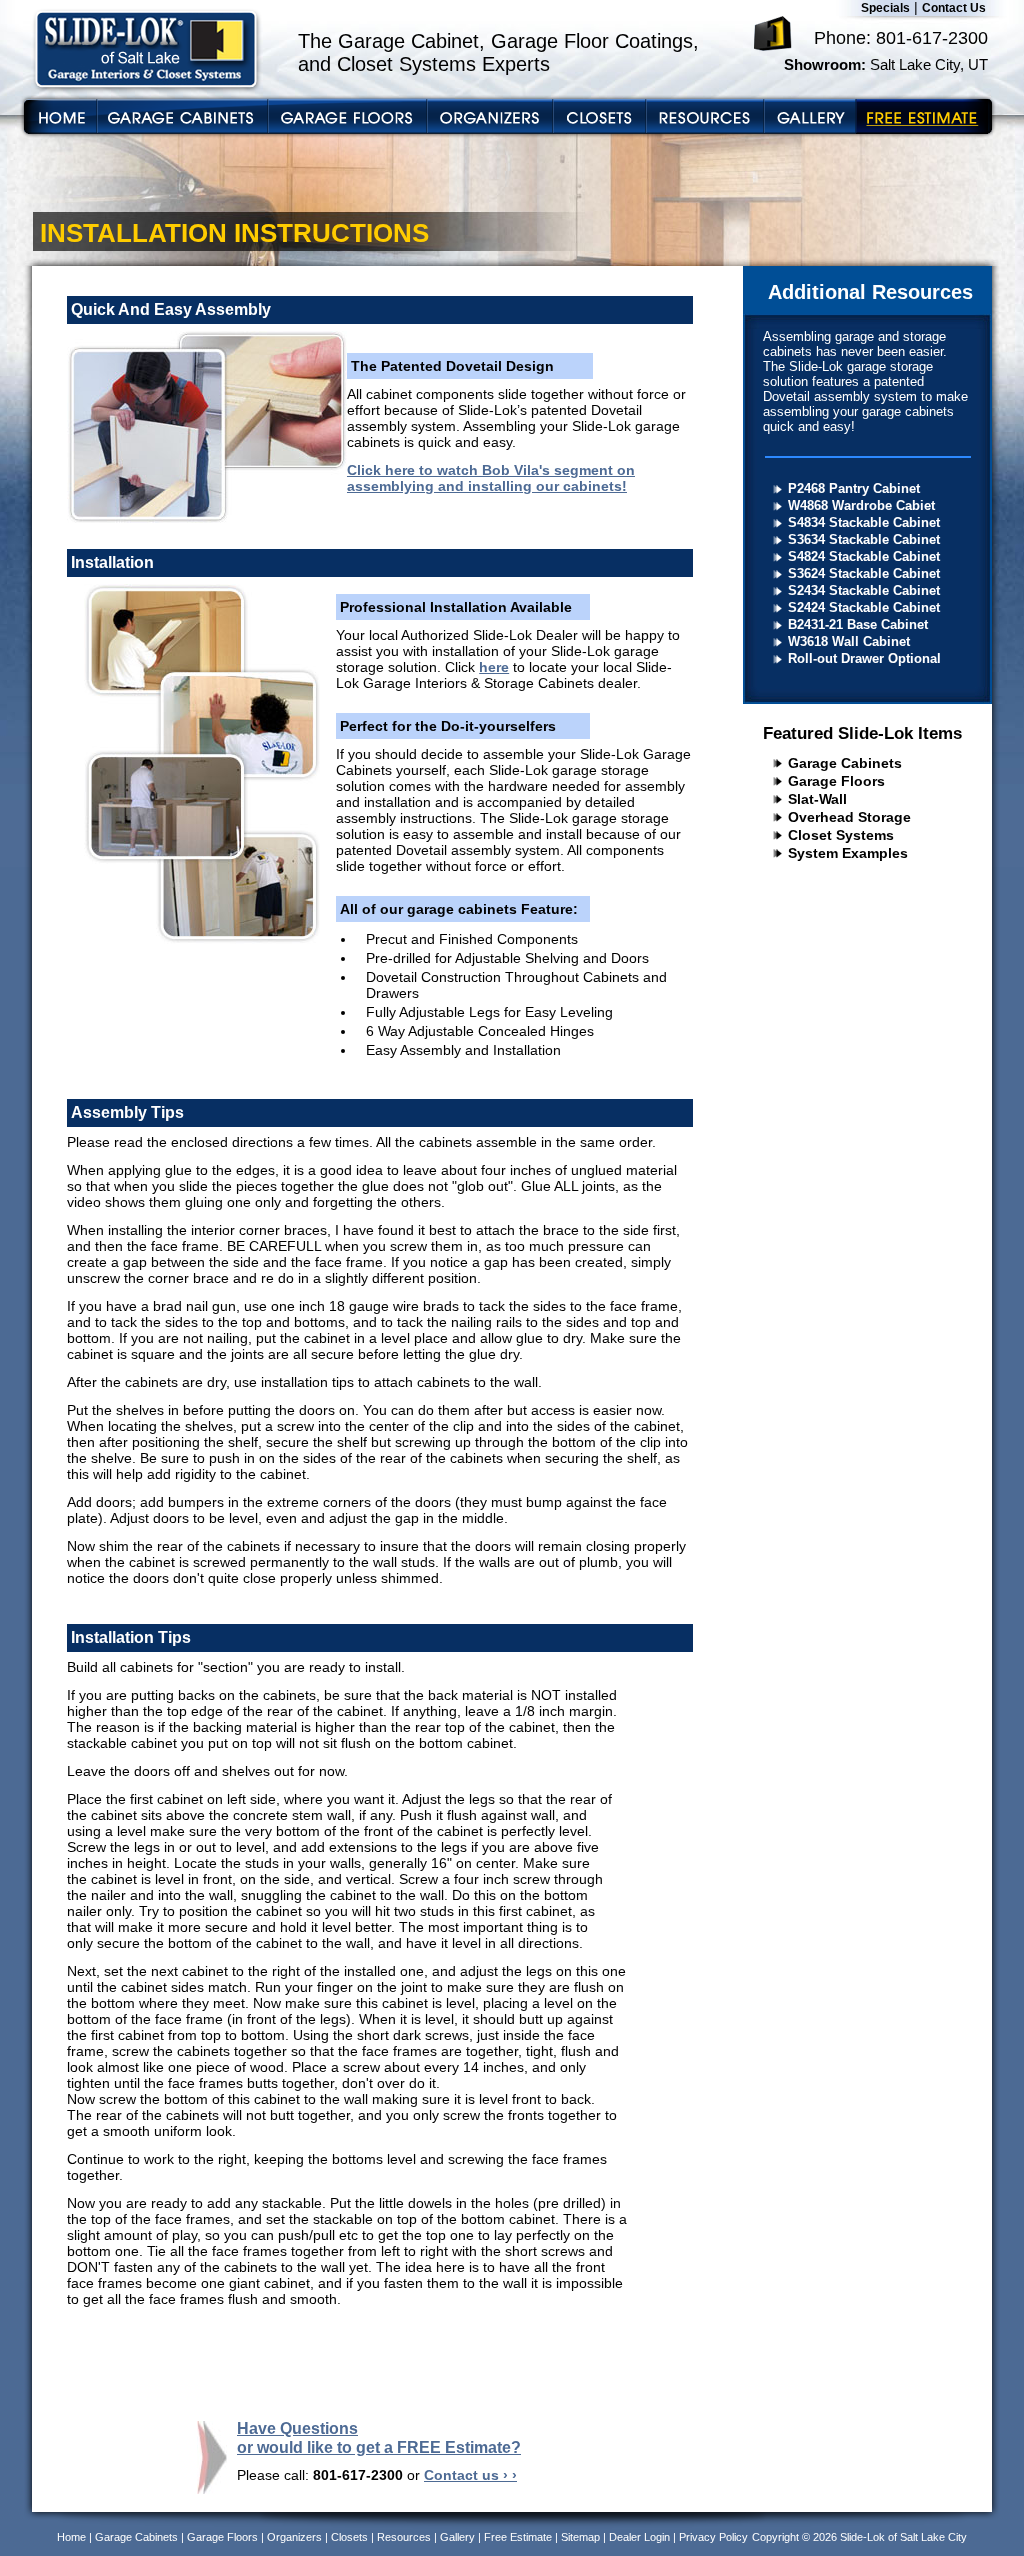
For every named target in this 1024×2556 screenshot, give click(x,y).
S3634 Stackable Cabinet (864, 539)
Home (71, 2537)
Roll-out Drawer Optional (864, 658)
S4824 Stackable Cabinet (864, 556)
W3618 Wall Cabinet (849, 641)
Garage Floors (836, 781)
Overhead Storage (849, 817)
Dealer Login (639, 2537)
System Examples (848, 853)
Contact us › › (470, 2475)
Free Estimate (518, 2537)
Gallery (457, 2537)
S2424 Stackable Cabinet (864, 607)
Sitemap (580, 2537)
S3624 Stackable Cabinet (864, 573)
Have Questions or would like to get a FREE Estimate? (379, 2437)
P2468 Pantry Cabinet (854, 488)
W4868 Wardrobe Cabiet (861, 505)
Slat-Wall (817, 799)
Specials (885, 8)
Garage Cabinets (845, 763)
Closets (349, 2537)
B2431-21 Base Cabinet (858, 624)
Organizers (294, 2537)
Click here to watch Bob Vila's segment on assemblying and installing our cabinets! (491, 478)
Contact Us (954, 8)
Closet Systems (841, 835)
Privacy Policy (713, 2537)
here (494, 667)
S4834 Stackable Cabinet (864, 522)
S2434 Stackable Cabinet (864, 590)
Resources (404, 2537)
